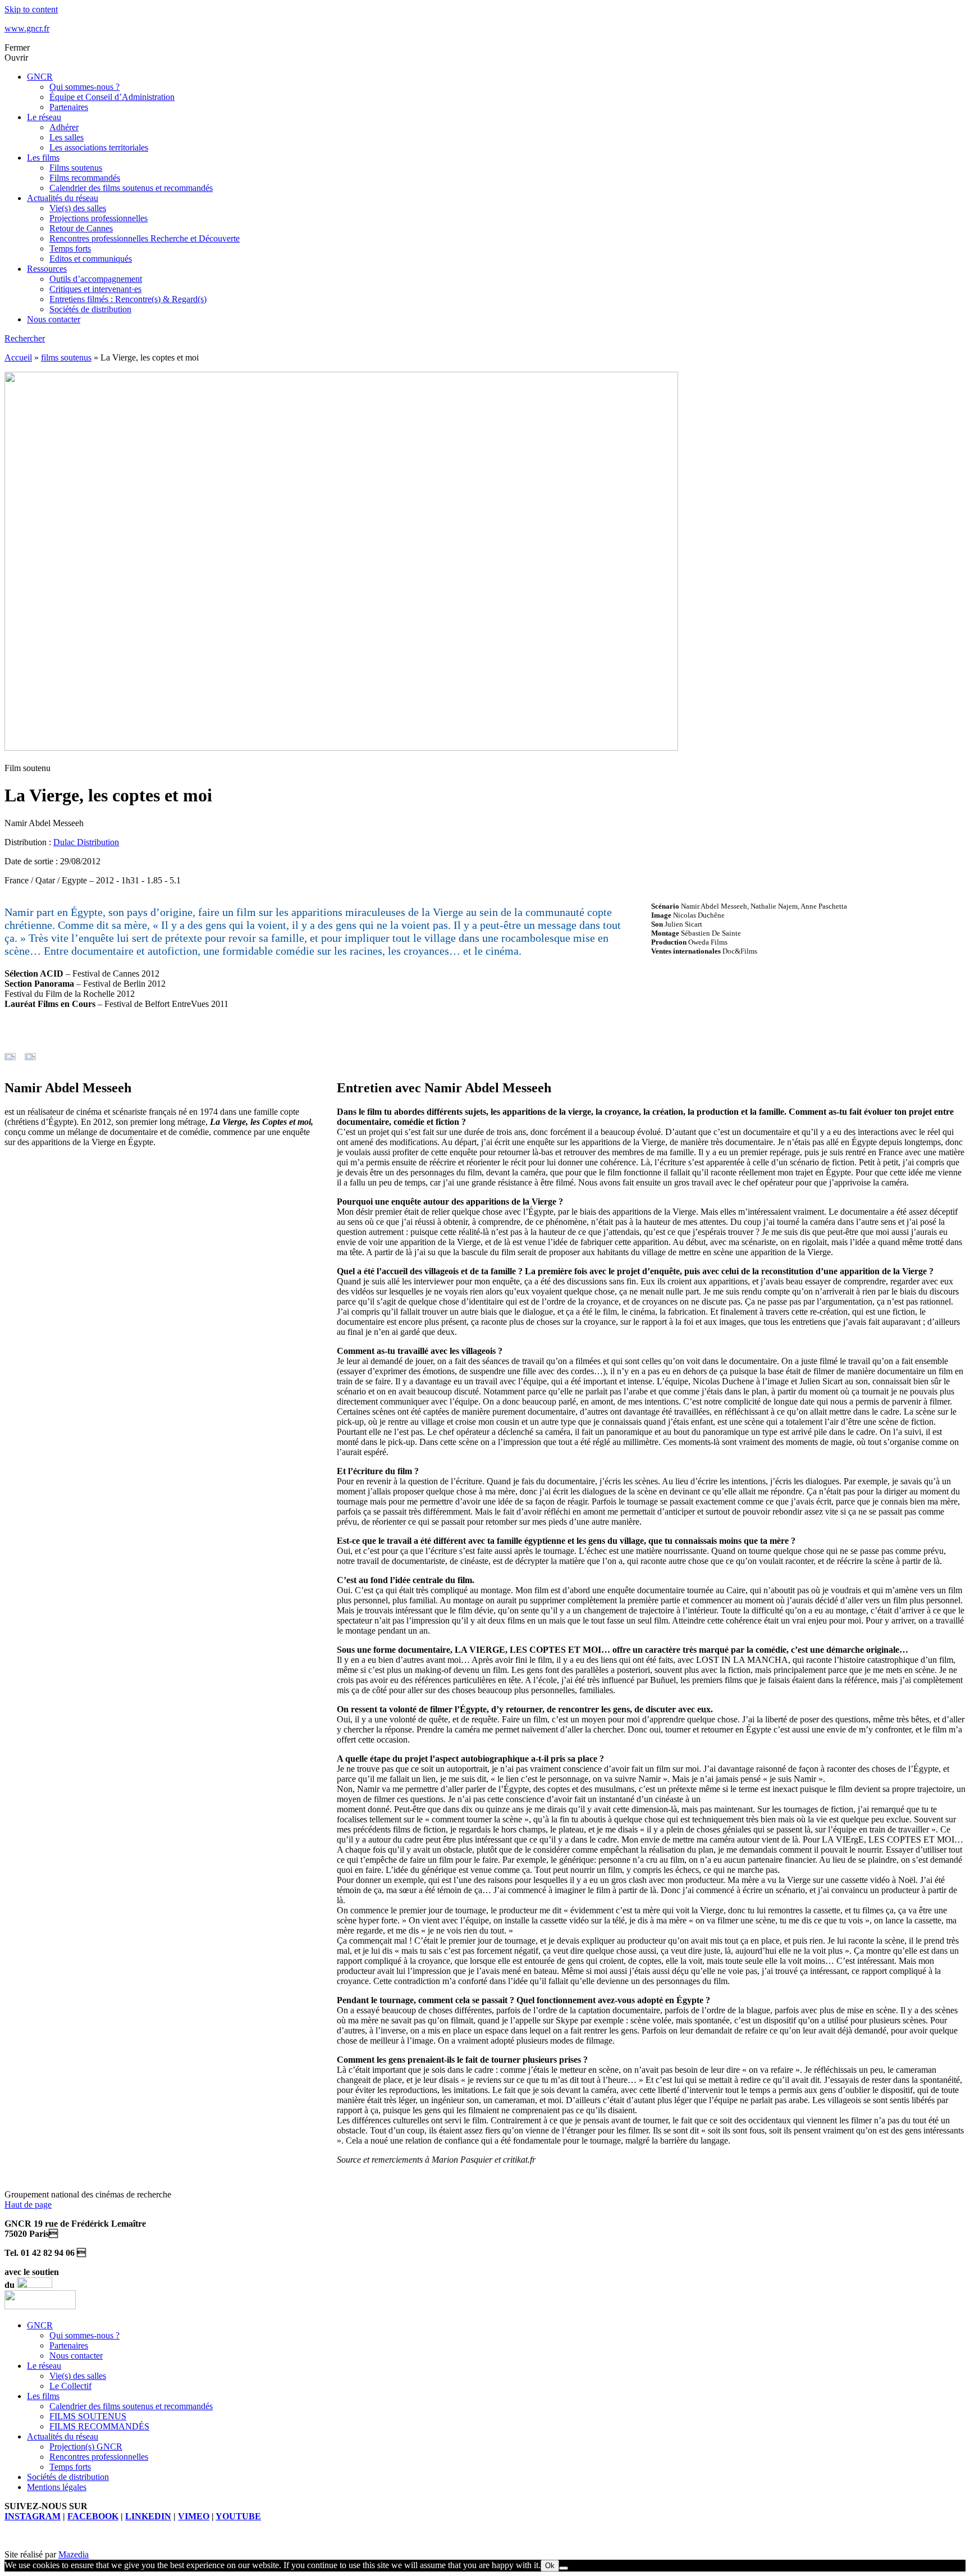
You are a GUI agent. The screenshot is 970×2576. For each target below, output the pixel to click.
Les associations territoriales (99, 147)
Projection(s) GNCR (86, 2447)
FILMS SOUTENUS (88, 2416)
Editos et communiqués (91, 259)
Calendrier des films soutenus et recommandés (131, 188)
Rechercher (25, 338)
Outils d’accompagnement (96, 279)
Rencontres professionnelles (99, 2457)
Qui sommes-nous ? (84, 87)
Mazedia (74, 2554)
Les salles (67, 137)
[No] (564, 2568)
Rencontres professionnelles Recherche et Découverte (145, 238)
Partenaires (69, 107)
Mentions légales (57, 2487)
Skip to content (31, 9)
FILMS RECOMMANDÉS (99, 2426)
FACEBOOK (93, 2516)
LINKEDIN (148, 2516)
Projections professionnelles (99, 218)
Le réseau (44, 117)
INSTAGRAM (33, 2516)
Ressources (47, 269)
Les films (43, 158)
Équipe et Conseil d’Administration (112, 97)
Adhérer (64, 127)
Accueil (18, 357)
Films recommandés (85, 178)
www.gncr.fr (27, 28)
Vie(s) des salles (78, 208)
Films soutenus (76, 168)
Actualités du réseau (63, 198)
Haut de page (28, 2205)
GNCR (40, 77)
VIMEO (194, 2516)
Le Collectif (70, 2386)
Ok (550, 2566)
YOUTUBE (238, 2516)
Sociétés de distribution (90, 309)
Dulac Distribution (86, 842)
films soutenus (66, 357)
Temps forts (70, 249)
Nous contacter (54, 319)
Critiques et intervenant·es (95, 289)
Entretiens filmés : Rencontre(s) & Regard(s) (128, 299)
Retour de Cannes (81, 228)
